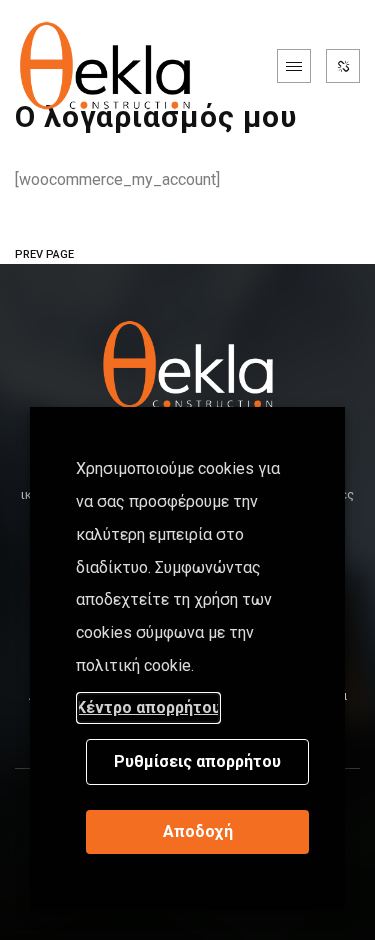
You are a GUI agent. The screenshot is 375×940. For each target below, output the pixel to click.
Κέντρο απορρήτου (148, 707)
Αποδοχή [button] (198, 831)
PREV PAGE (44, 254)
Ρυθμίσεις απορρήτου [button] (197, 761)
